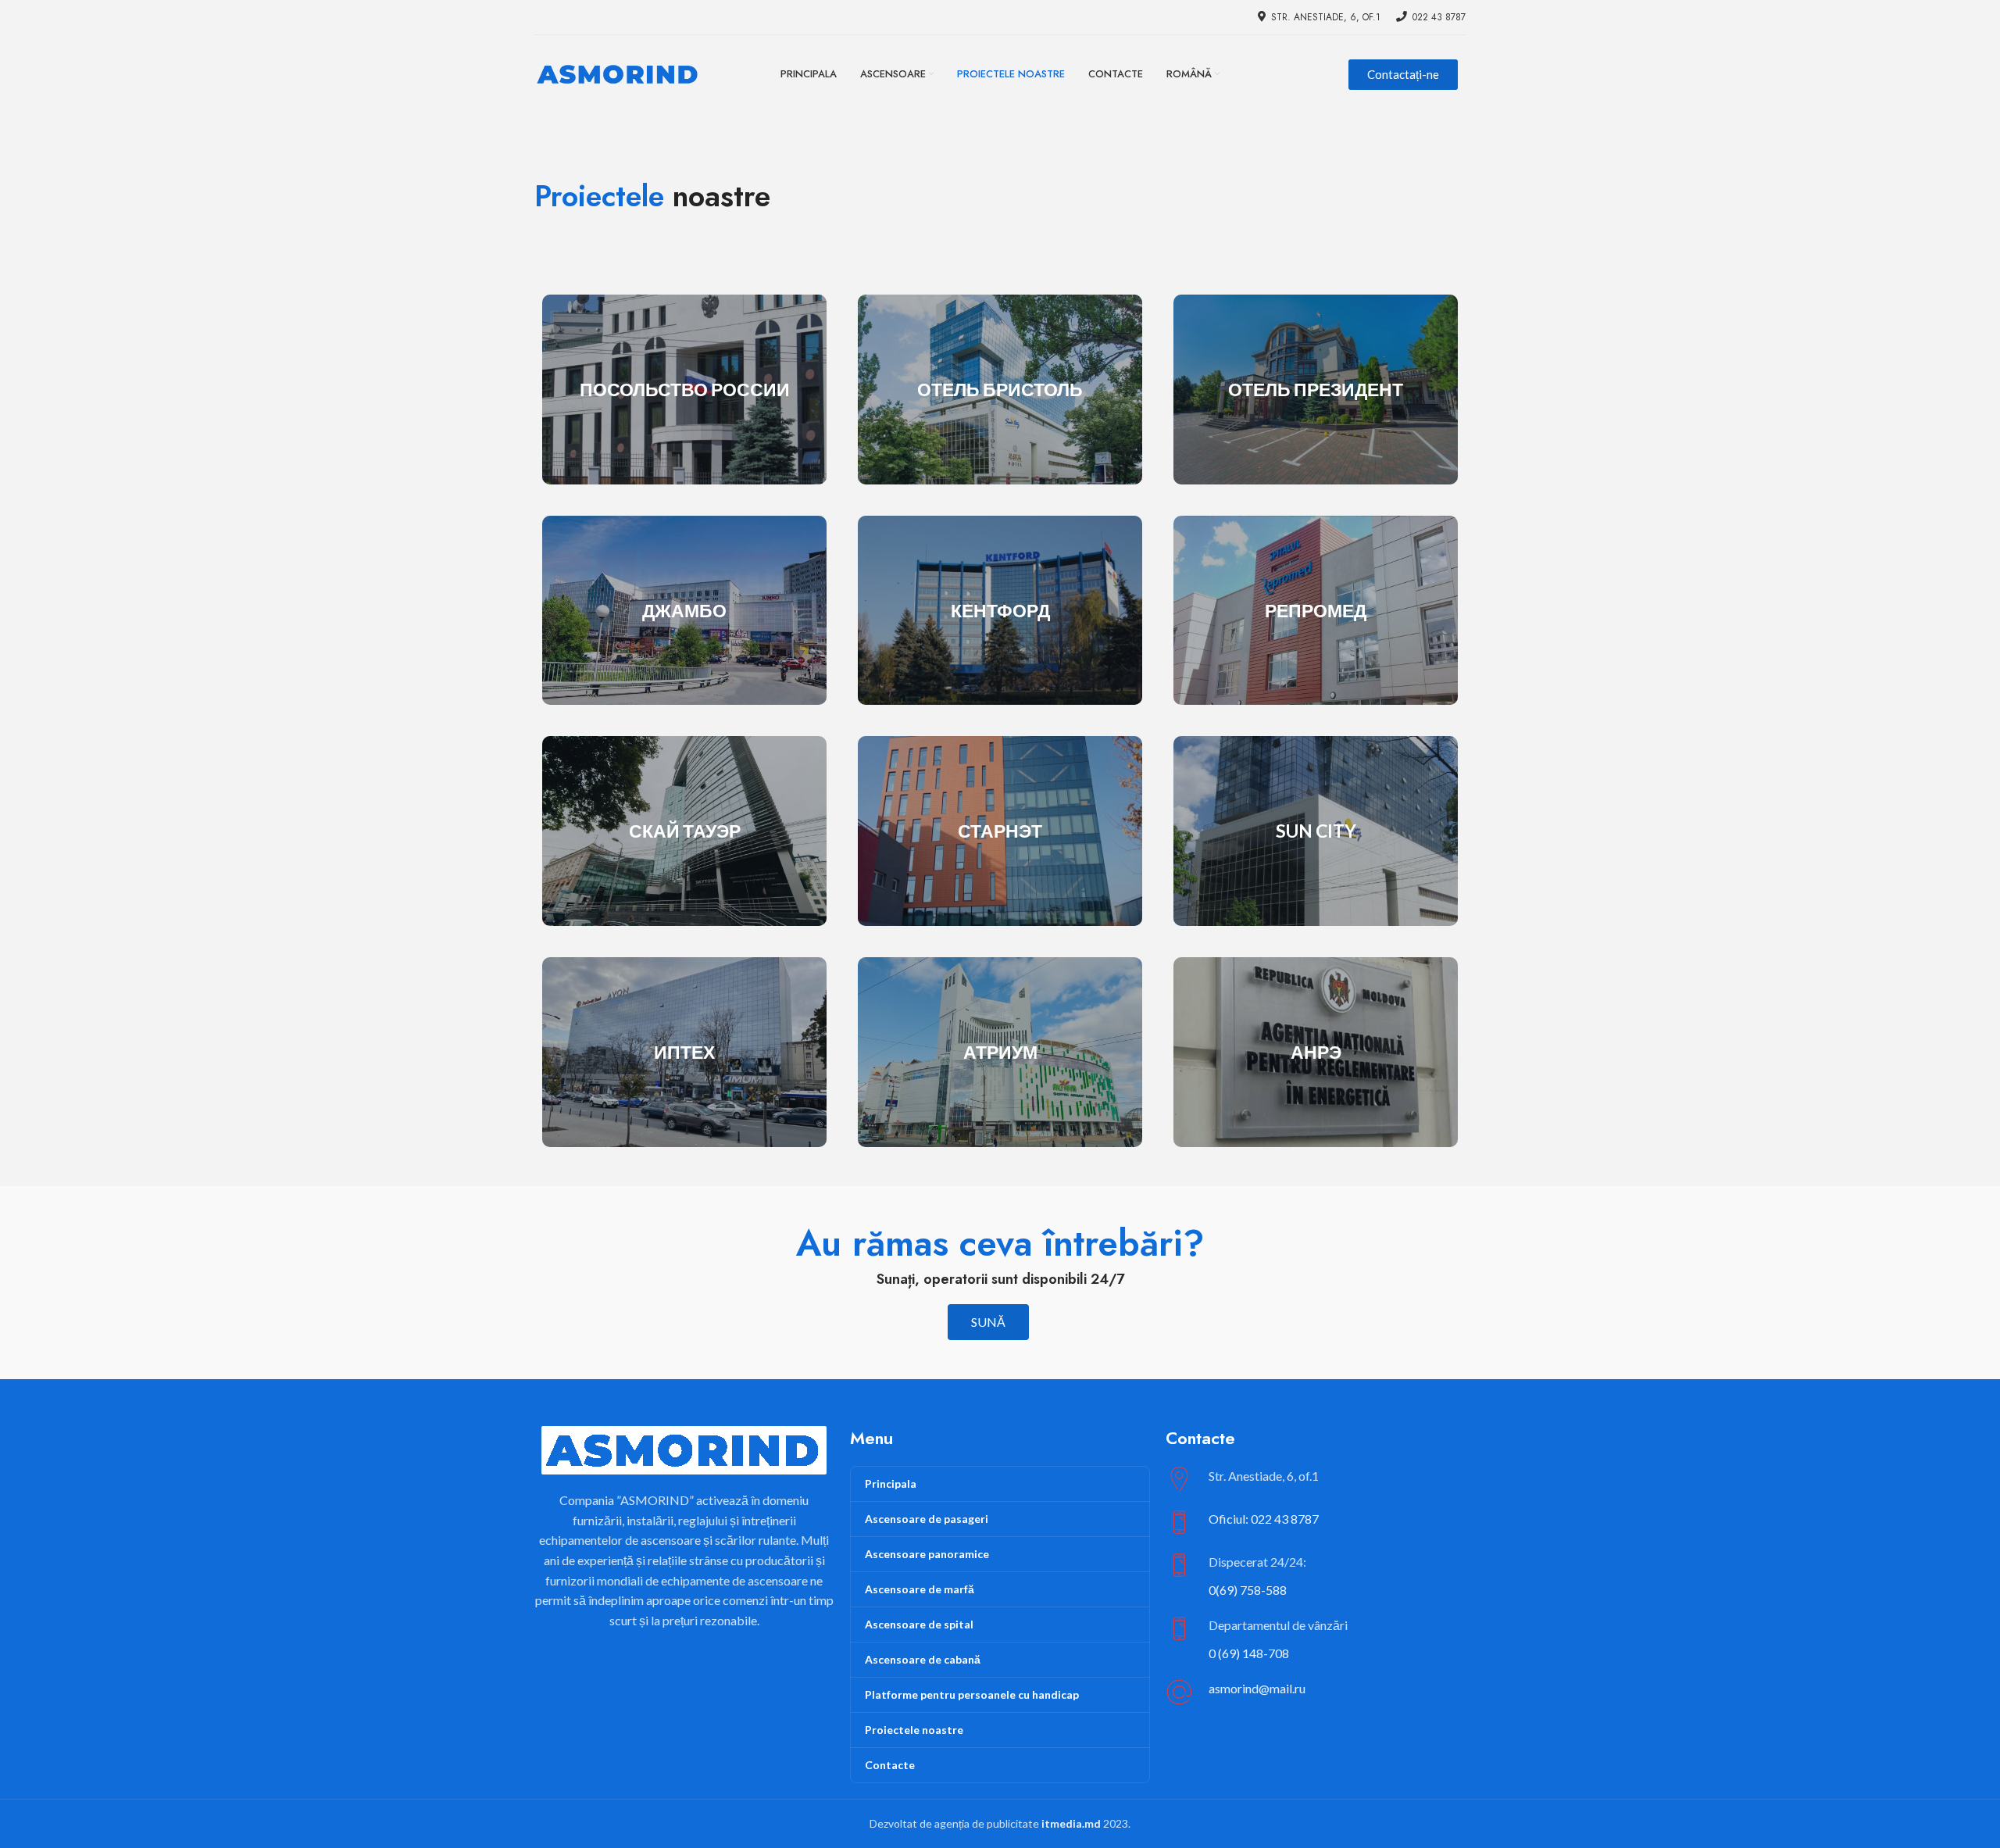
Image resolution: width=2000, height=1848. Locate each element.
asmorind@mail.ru (1257, 1688)
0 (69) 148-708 (1249, 1653)
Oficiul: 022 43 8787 (1264, 1519)
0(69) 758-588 (1248, 1590)
